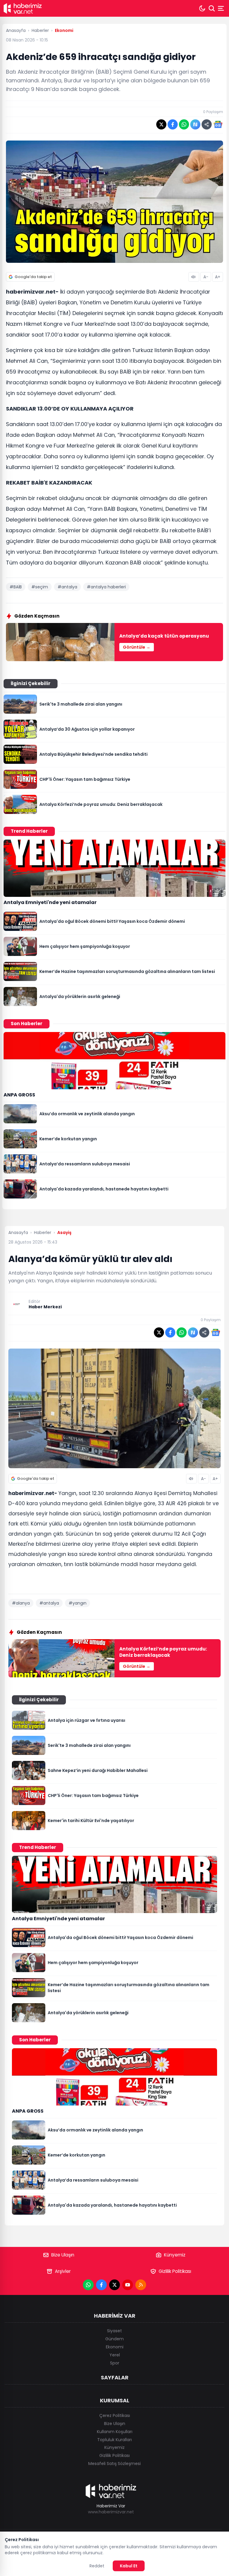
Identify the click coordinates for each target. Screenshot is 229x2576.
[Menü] (222, 8)
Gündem (114, 2339)
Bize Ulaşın (63, 2255)
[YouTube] (128, 2285)
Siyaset (114, 2331)
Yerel (115, 2355)
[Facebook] (101, 2285)
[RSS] (141, 2285)
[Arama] (212, 8)
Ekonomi (115, 2347)
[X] (114, 2285)
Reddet (97, 2566)
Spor (115, 2363)
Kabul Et (129, 2566)
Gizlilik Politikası (175, 2271)
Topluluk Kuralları (114, 2440)
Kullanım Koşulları (115, 2432)
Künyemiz (175, 2255)
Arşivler (63, 2271)
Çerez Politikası (115, 2415)
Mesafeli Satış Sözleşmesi (114, 2464)
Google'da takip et (33, 277)
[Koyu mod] (202, 8)
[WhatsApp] (88, 2285)
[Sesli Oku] (194, 277)
